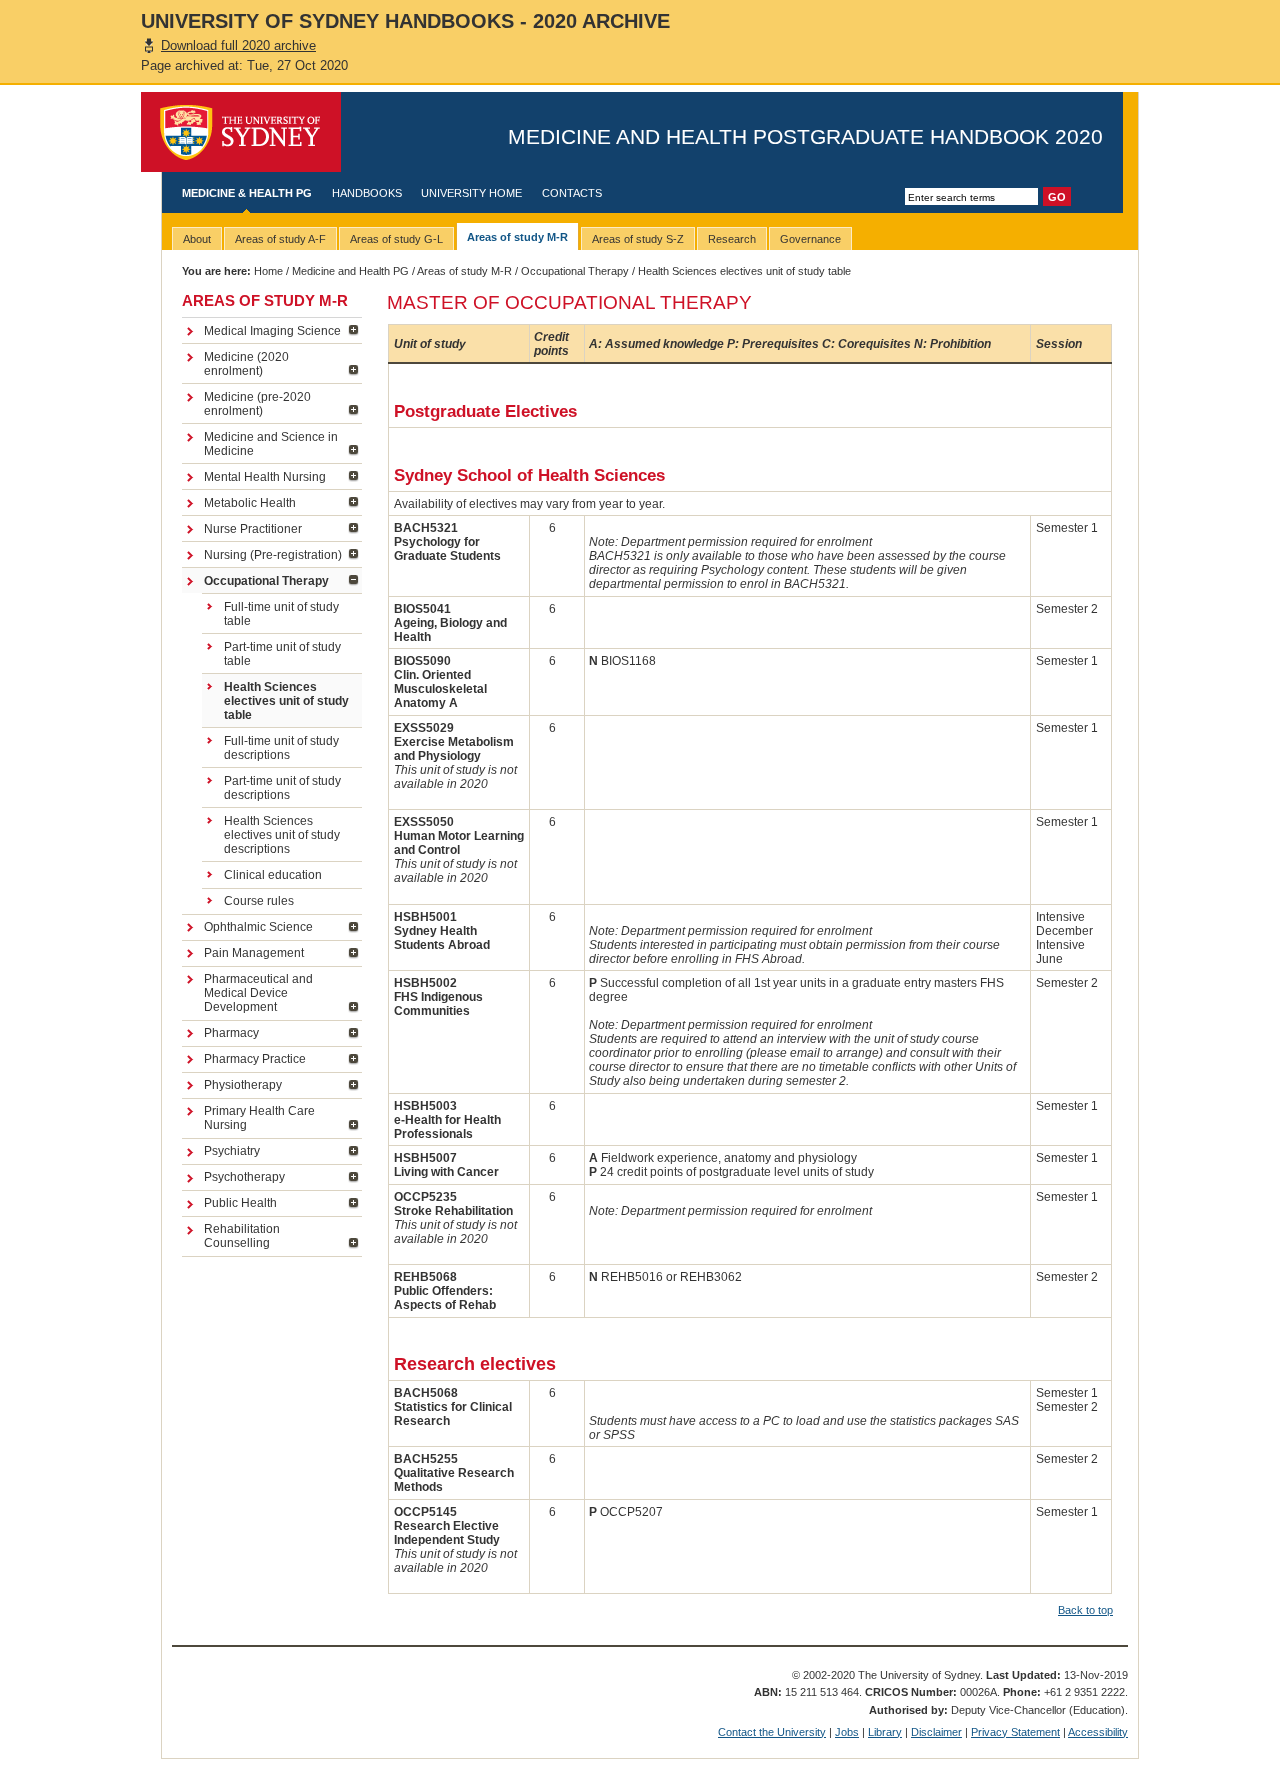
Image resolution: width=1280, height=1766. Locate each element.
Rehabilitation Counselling (242, 1236)
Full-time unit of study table (281, 614)
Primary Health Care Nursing (259, 1118)
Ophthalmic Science (258, 927)
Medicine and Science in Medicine (271, 444)
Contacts (572, 193)
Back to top (1085, 1610)
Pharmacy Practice (255, 1059)
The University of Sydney (241, 132)
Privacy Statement (1015, 1732)
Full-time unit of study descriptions (281, 748)
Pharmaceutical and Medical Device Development (258, 993)
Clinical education (273, 875)
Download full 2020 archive (238, 45)
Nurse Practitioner (253, 529)
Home (268, 271)
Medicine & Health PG (247, 193)
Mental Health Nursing (265, 477)
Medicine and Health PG (350, 271)
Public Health (240, 1203)
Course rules (259, 901)
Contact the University (772, 1732)
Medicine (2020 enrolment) (246, 364)
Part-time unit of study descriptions (282, 788)
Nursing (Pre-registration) (273, 555)
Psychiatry (232, 1151)
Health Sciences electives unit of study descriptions (282, 835)
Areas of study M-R (464, 271)
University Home (471, 193)
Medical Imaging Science (272, 331)
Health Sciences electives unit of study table (286, 701)
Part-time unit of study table (282, 654)
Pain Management (254, 953)
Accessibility (1098, 1732)
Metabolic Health (250, 503)
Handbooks (367, 193)
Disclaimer (936, 1732)
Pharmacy (231, 1033)
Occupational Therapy (575, 271)
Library (885, 1732)
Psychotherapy (244, 1177)
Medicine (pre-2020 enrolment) (257, 404)
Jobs (847, 1732)
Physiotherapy (243, 1085)
